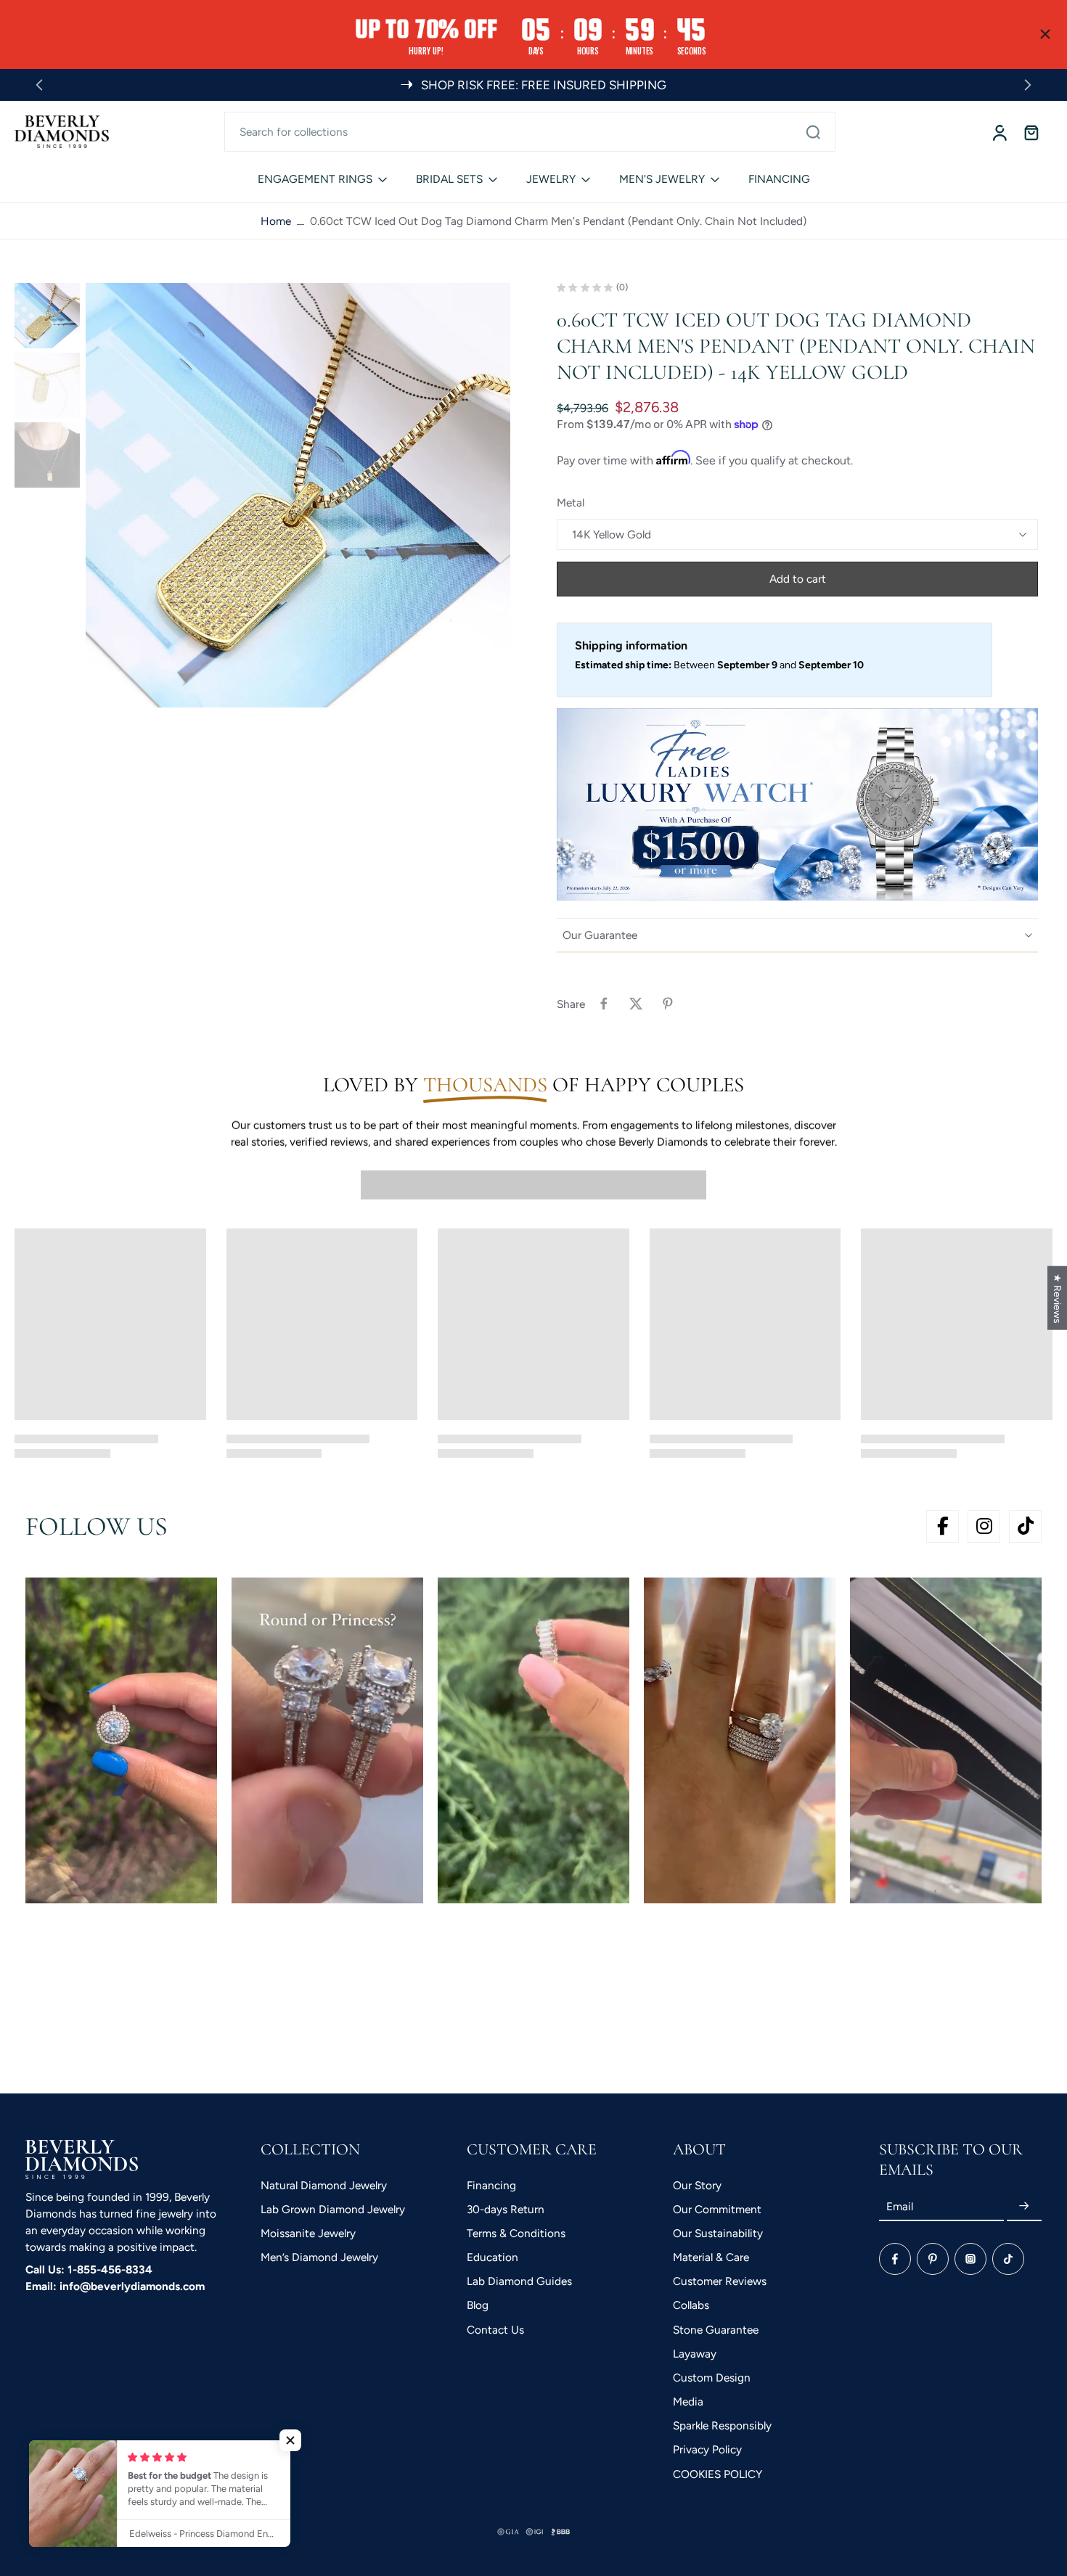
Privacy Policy (707, 2449)
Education (492, 2257)
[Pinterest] (933, 2259)
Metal (571, 503)
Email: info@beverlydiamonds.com (115, 2286)
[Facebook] (895, 2259)
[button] (797, 579)
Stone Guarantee (716, 2330)
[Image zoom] (298, 495)
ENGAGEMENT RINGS (315, 179)
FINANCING (779, 179)
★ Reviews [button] (1058, 1298)
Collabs (691, 2305)
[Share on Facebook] (604, 1004)
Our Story (697, 2185)
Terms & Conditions (516, 2233)
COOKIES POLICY (718, 2474)
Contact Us (495, 2330)
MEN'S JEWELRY (662, 179)
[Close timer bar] (1045, 34)
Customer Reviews (720, 2281)
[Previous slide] (39, 85)
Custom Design (712, 2378)
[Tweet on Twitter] (636, 1004)
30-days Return (506, 2209)
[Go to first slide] (1028, 85)
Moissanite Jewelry (308, 2233)
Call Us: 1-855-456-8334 (89, 2269)
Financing (491, 2185)
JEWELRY (551, 179)
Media (688, 2401)
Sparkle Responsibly (722, 2425)
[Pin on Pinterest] (668, 1004)
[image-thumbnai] (47, 316)
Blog (478, 2305)
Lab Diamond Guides (519, 2281)
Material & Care (711, 2257)
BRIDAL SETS (449, 179)
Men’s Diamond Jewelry (319, 2257)
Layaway (695, 2354)
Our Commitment (717, 2209)
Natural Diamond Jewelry (324, 2185)
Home (276, 221)
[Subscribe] (1024, 2206)
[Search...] (813, 131)
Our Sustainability (718, 2233)
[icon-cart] (1031, 132)
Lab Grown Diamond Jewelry (333, 2209)
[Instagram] (970, 2259)
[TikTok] (1008, 2259)
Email (900, 2206)
